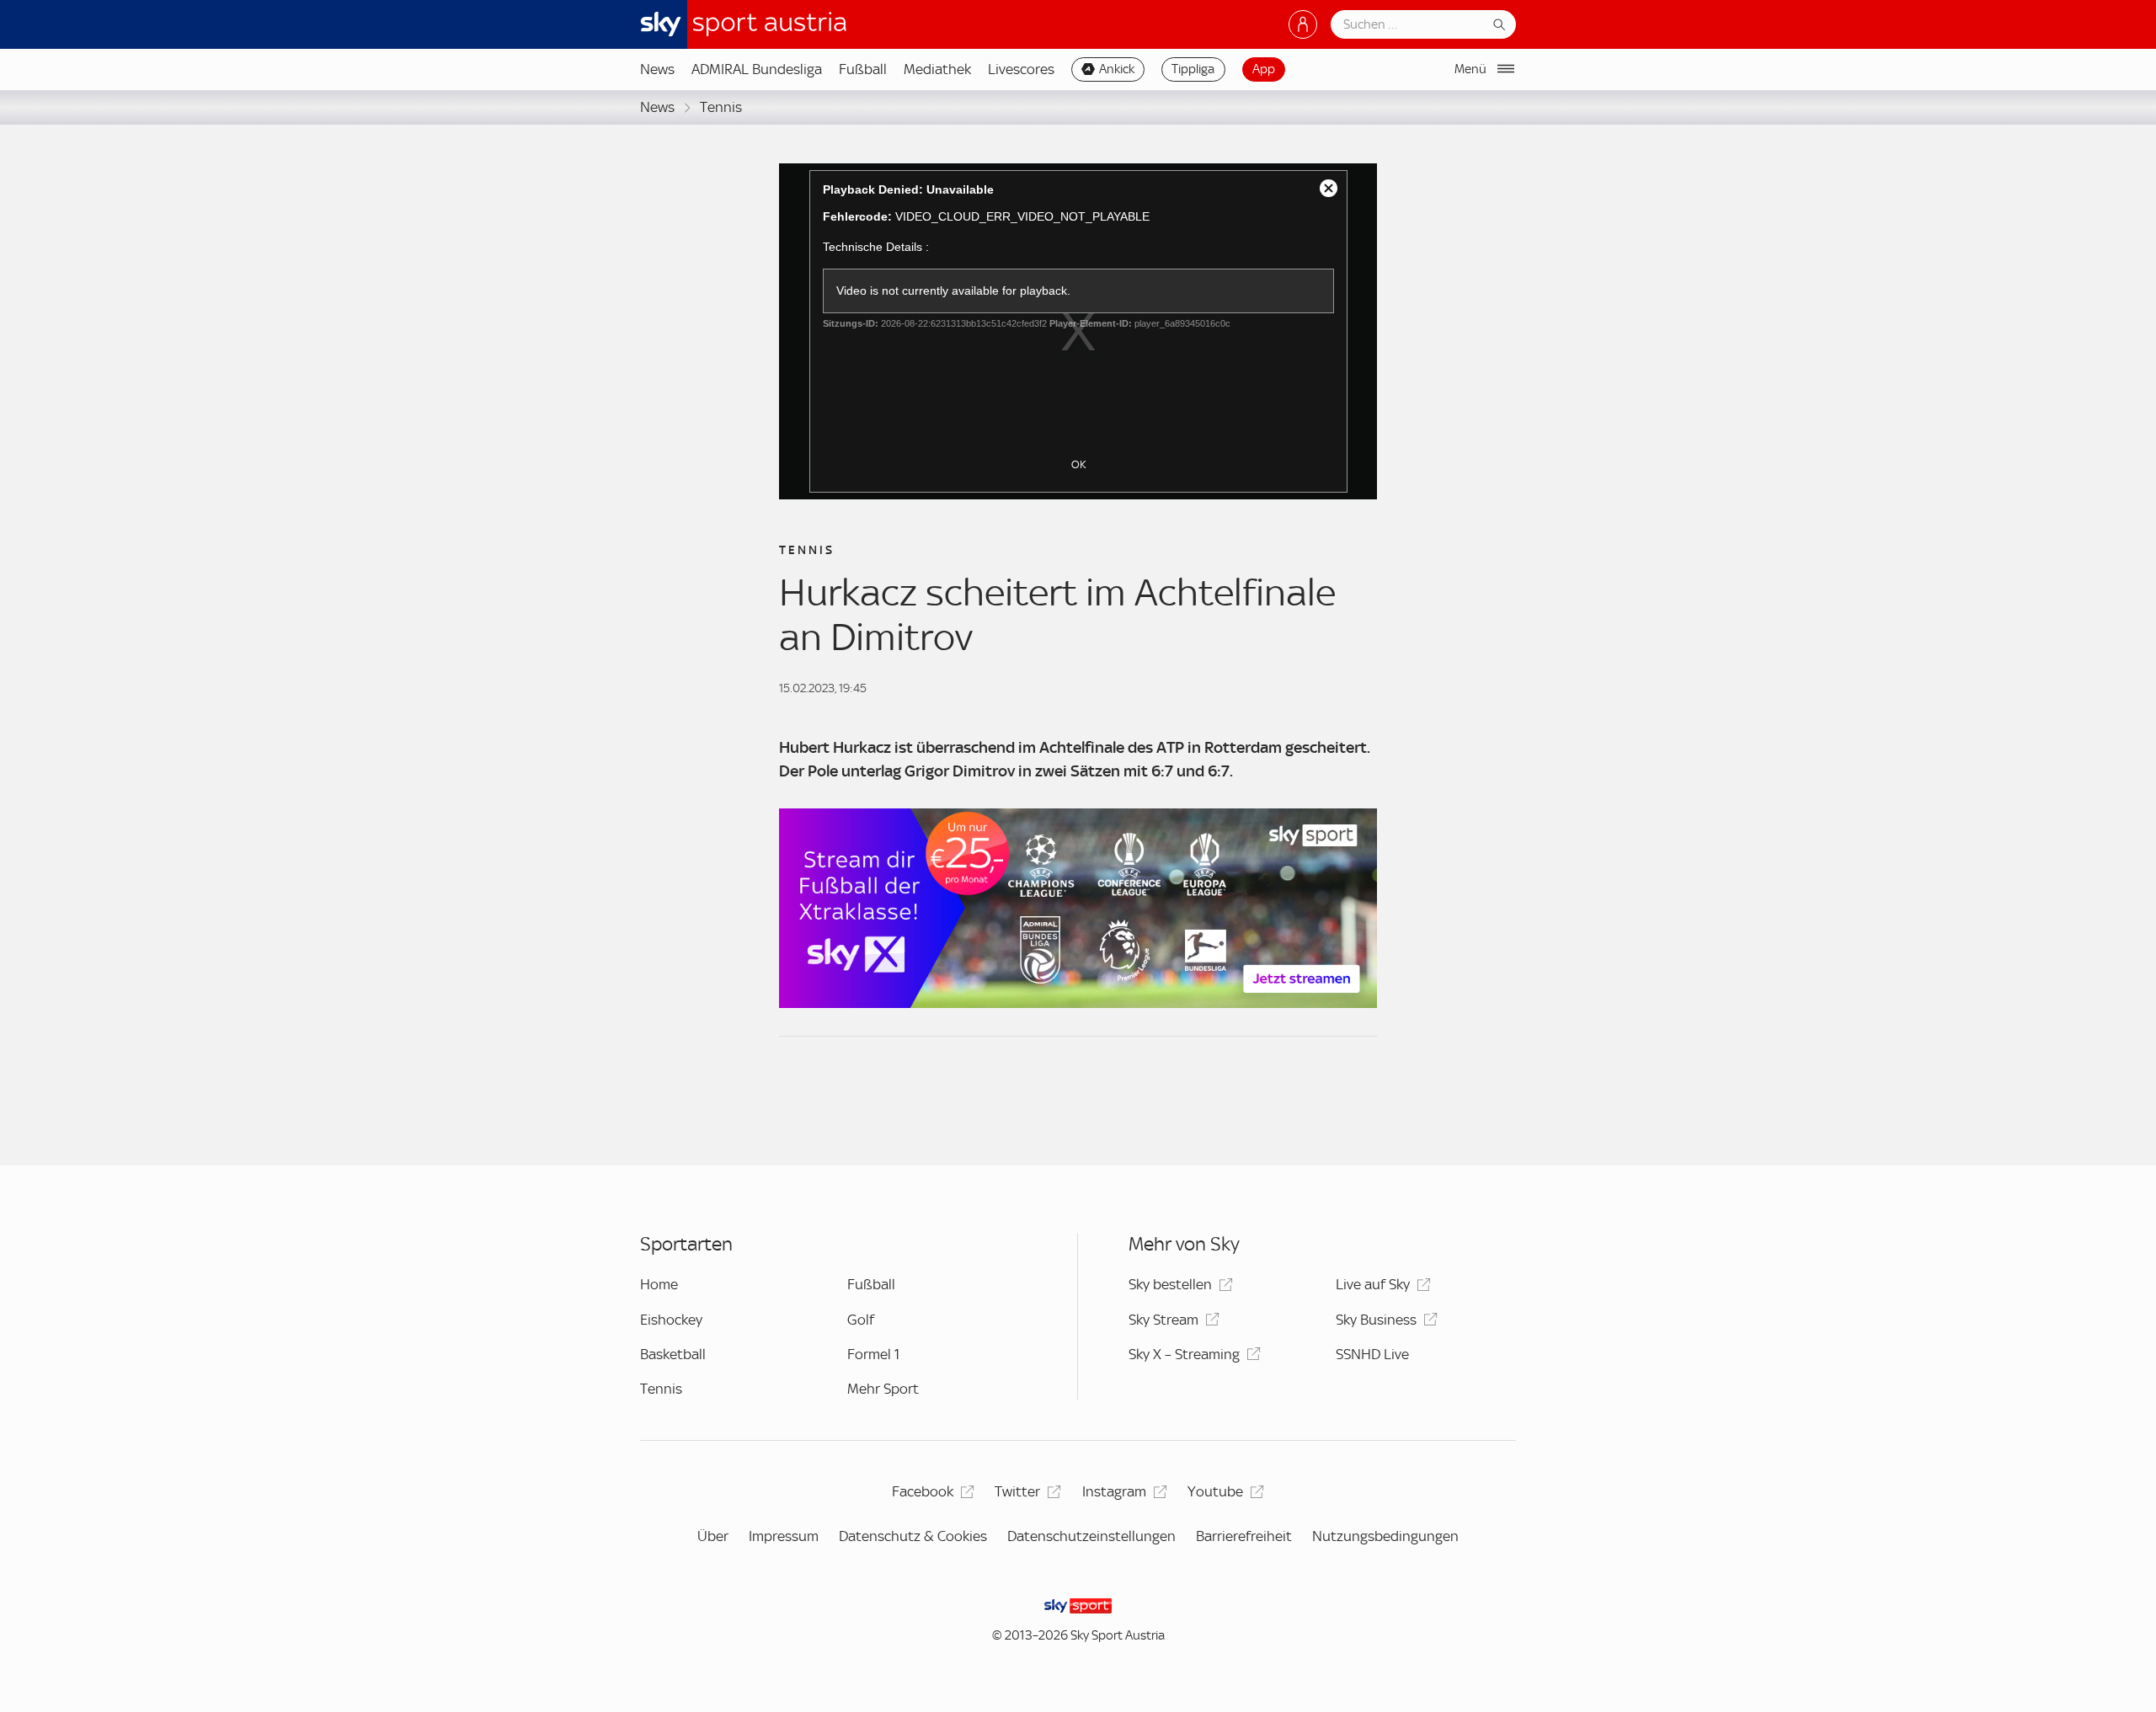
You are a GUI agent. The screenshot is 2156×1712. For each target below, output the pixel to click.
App (1264, 69)
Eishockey (671, 1320)
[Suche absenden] (1499, 24)
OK (1078, 464)
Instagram (1114, 1491)
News (657, 69)
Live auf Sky (1373, 1284)
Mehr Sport (883, 1389)
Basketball (673, 1354)
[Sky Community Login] (1303, 24)
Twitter (1017, 1491)
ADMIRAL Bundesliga (757, 69)
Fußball (863, 69)
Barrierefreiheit (1244, 1536)
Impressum (784, 1536)
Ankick (1117, 69)
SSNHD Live (1372, 1354)
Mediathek (937, 69)
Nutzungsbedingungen (1385, 1536)
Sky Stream (1163, 1320)
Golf (861, 1320)
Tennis (721, 107)
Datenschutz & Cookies (913, 1536)
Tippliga (1193, 69)
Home (659, 1284)
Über (713, 1536)
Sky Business (1376, 1320)
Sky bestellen (1170, 1284)
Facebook (923, 1491)
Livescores (1021, 69)
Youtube (1215, 1491)
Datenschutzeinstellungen (1091, 1536)
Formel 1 (873, 1354)
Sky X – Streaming (1184, 1354)
